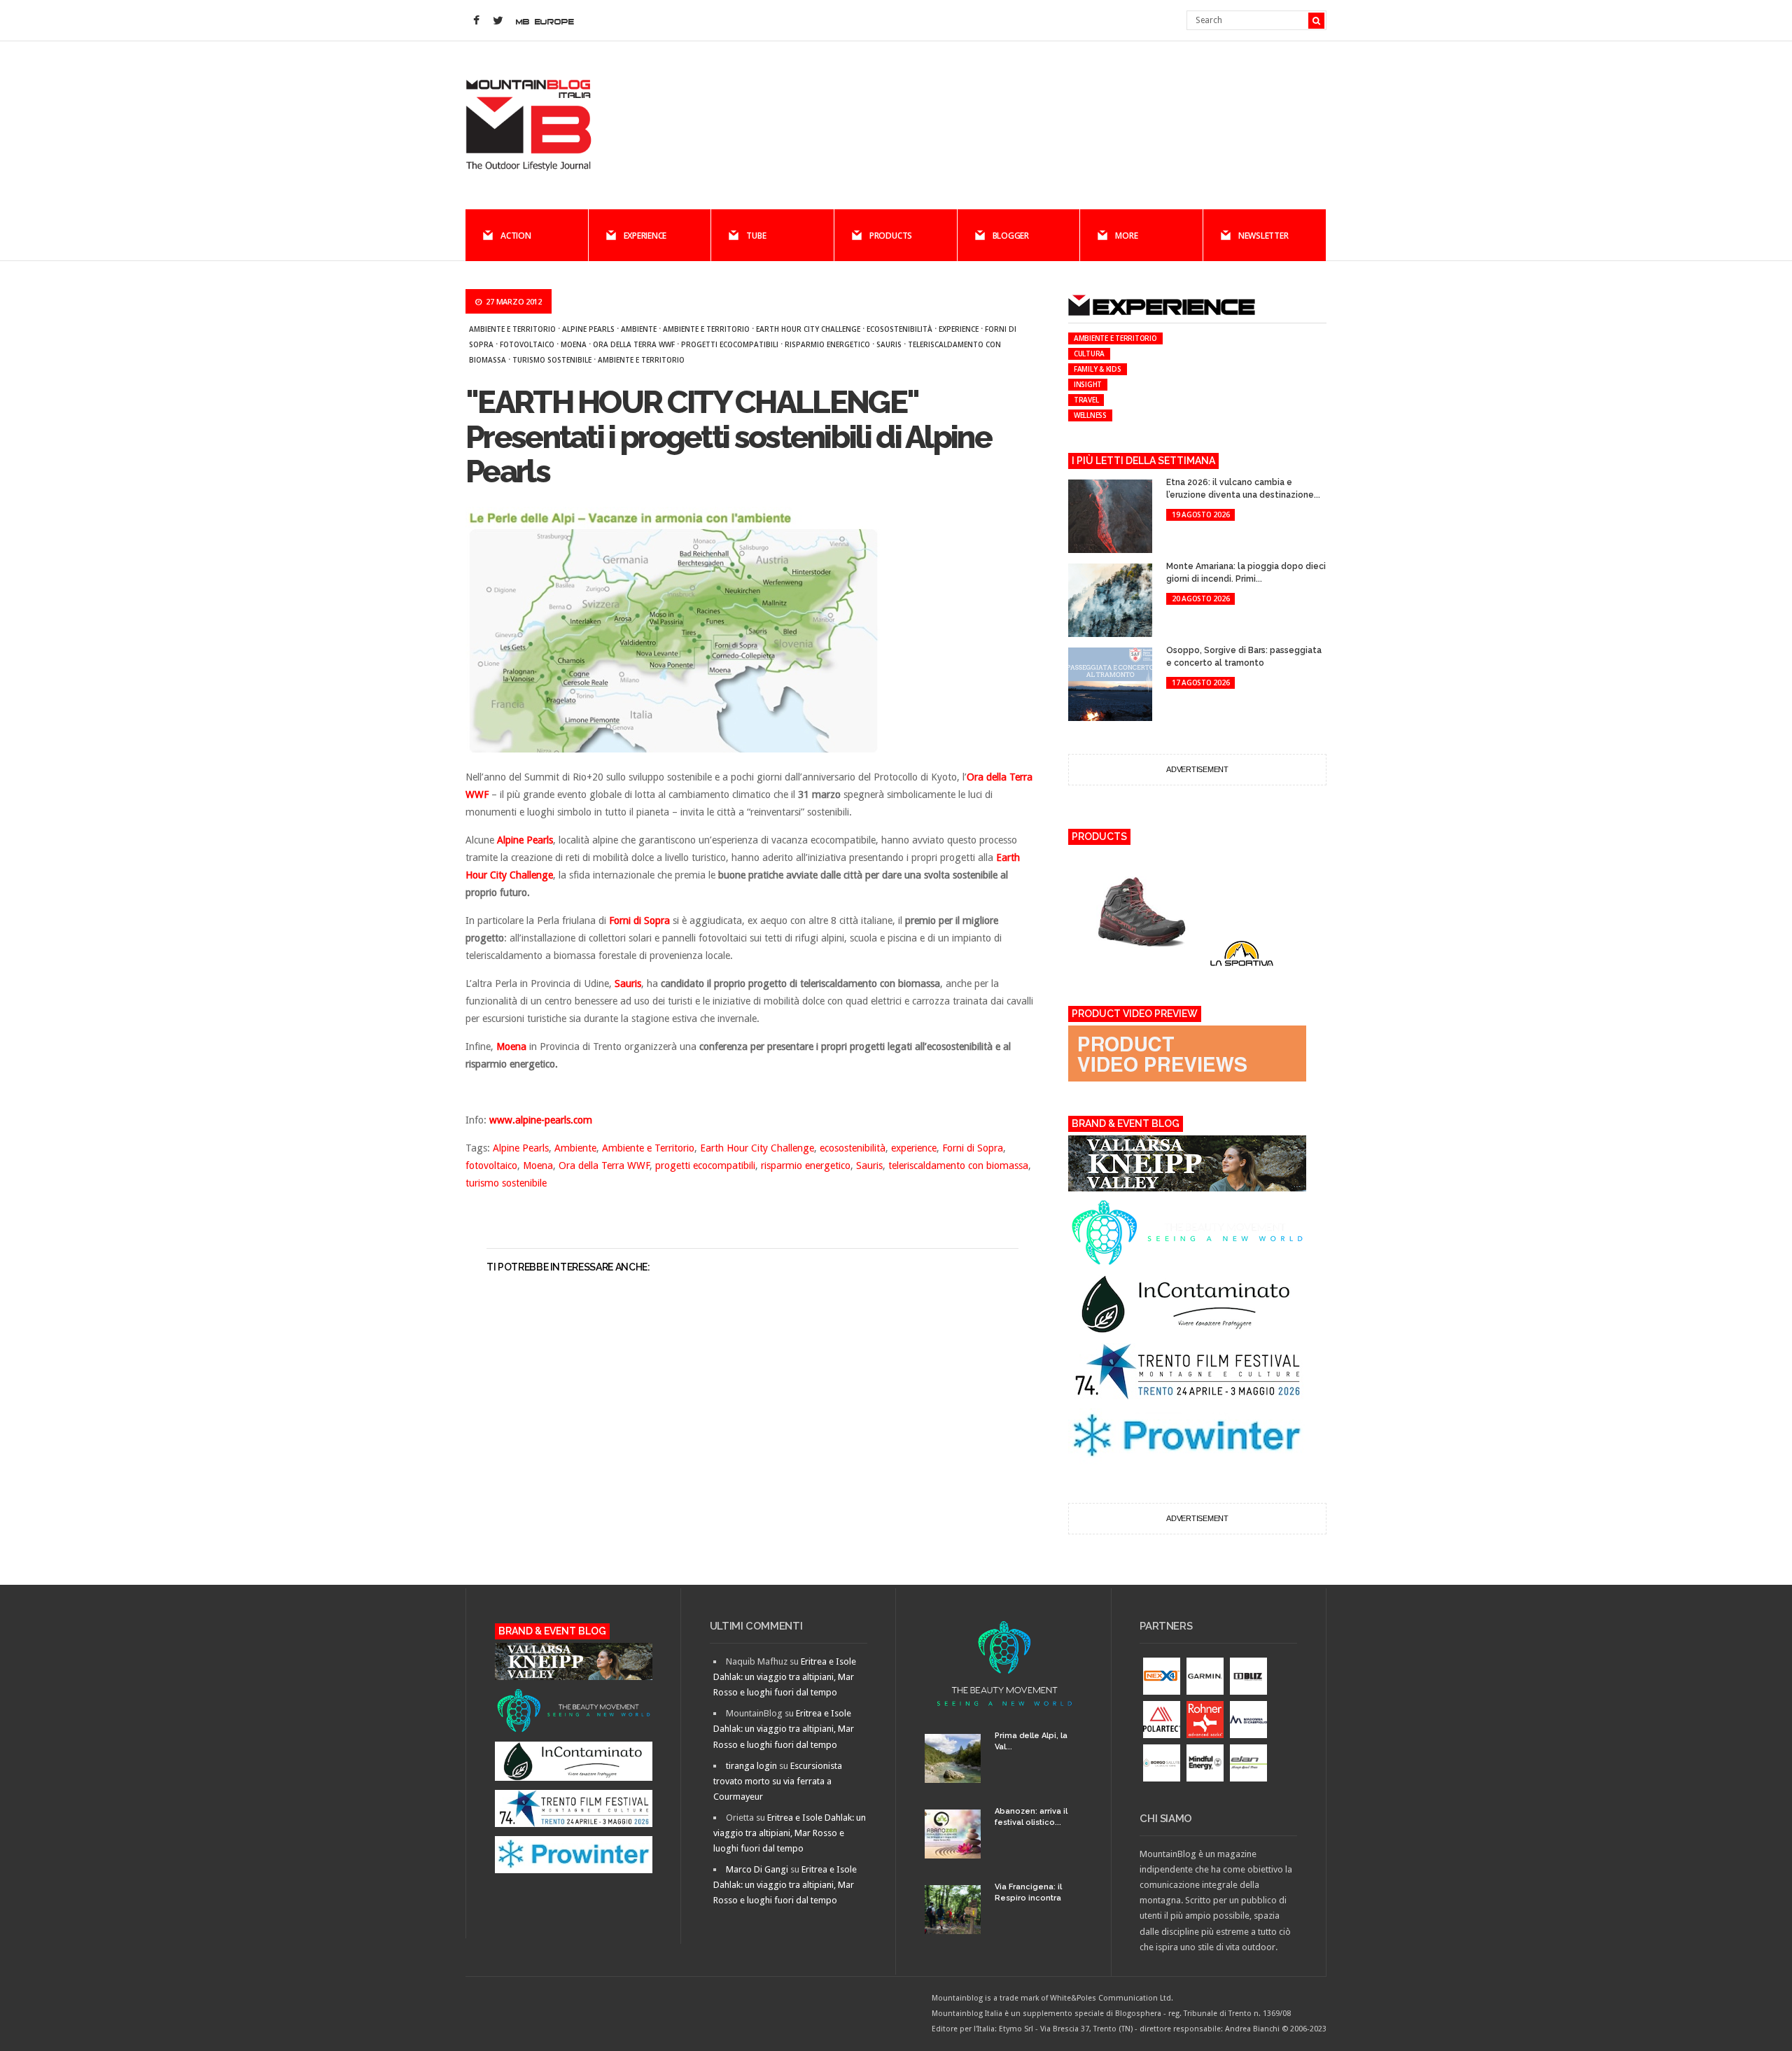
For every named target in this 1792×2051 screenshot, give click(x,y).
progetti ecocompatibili (730, 344)
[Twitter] (498, 21)
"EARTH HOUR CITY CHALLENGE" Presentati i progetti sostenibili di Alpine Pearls (728, 437)
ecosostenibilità (899, 329)
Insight (1088, 384)
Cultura (1089, 353)
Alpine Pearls (588, 329)
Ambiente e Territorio (512, 329)
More (1126, 236)
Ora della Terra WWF (634, 344)
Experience (645, 236)
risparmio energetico (827, 344)
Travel (1086, 400)
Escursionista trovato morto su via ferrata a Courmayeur (778, 1781)
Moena (574, 344)
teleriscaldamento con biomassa (958, 1165)
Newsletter (1263, 236)
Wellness (1090, 415)
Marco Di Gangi (757, 1869)
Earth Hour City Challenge (808, 329)
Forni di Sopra (973, 1148)
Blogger (1011, 236)
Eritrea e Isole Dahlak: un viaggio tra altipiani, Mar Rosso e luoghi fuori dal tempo (785, 1677)
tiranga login (751, 1766)
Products (891, 236)
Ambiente (639, 329)
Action (516, 236)
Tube (756, 236)
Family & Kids (1098, 369)
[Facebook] (476, 21)
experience (959, 329)
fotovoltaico (527, 344)
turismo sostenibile (552, 360)
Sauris (889, 344)
